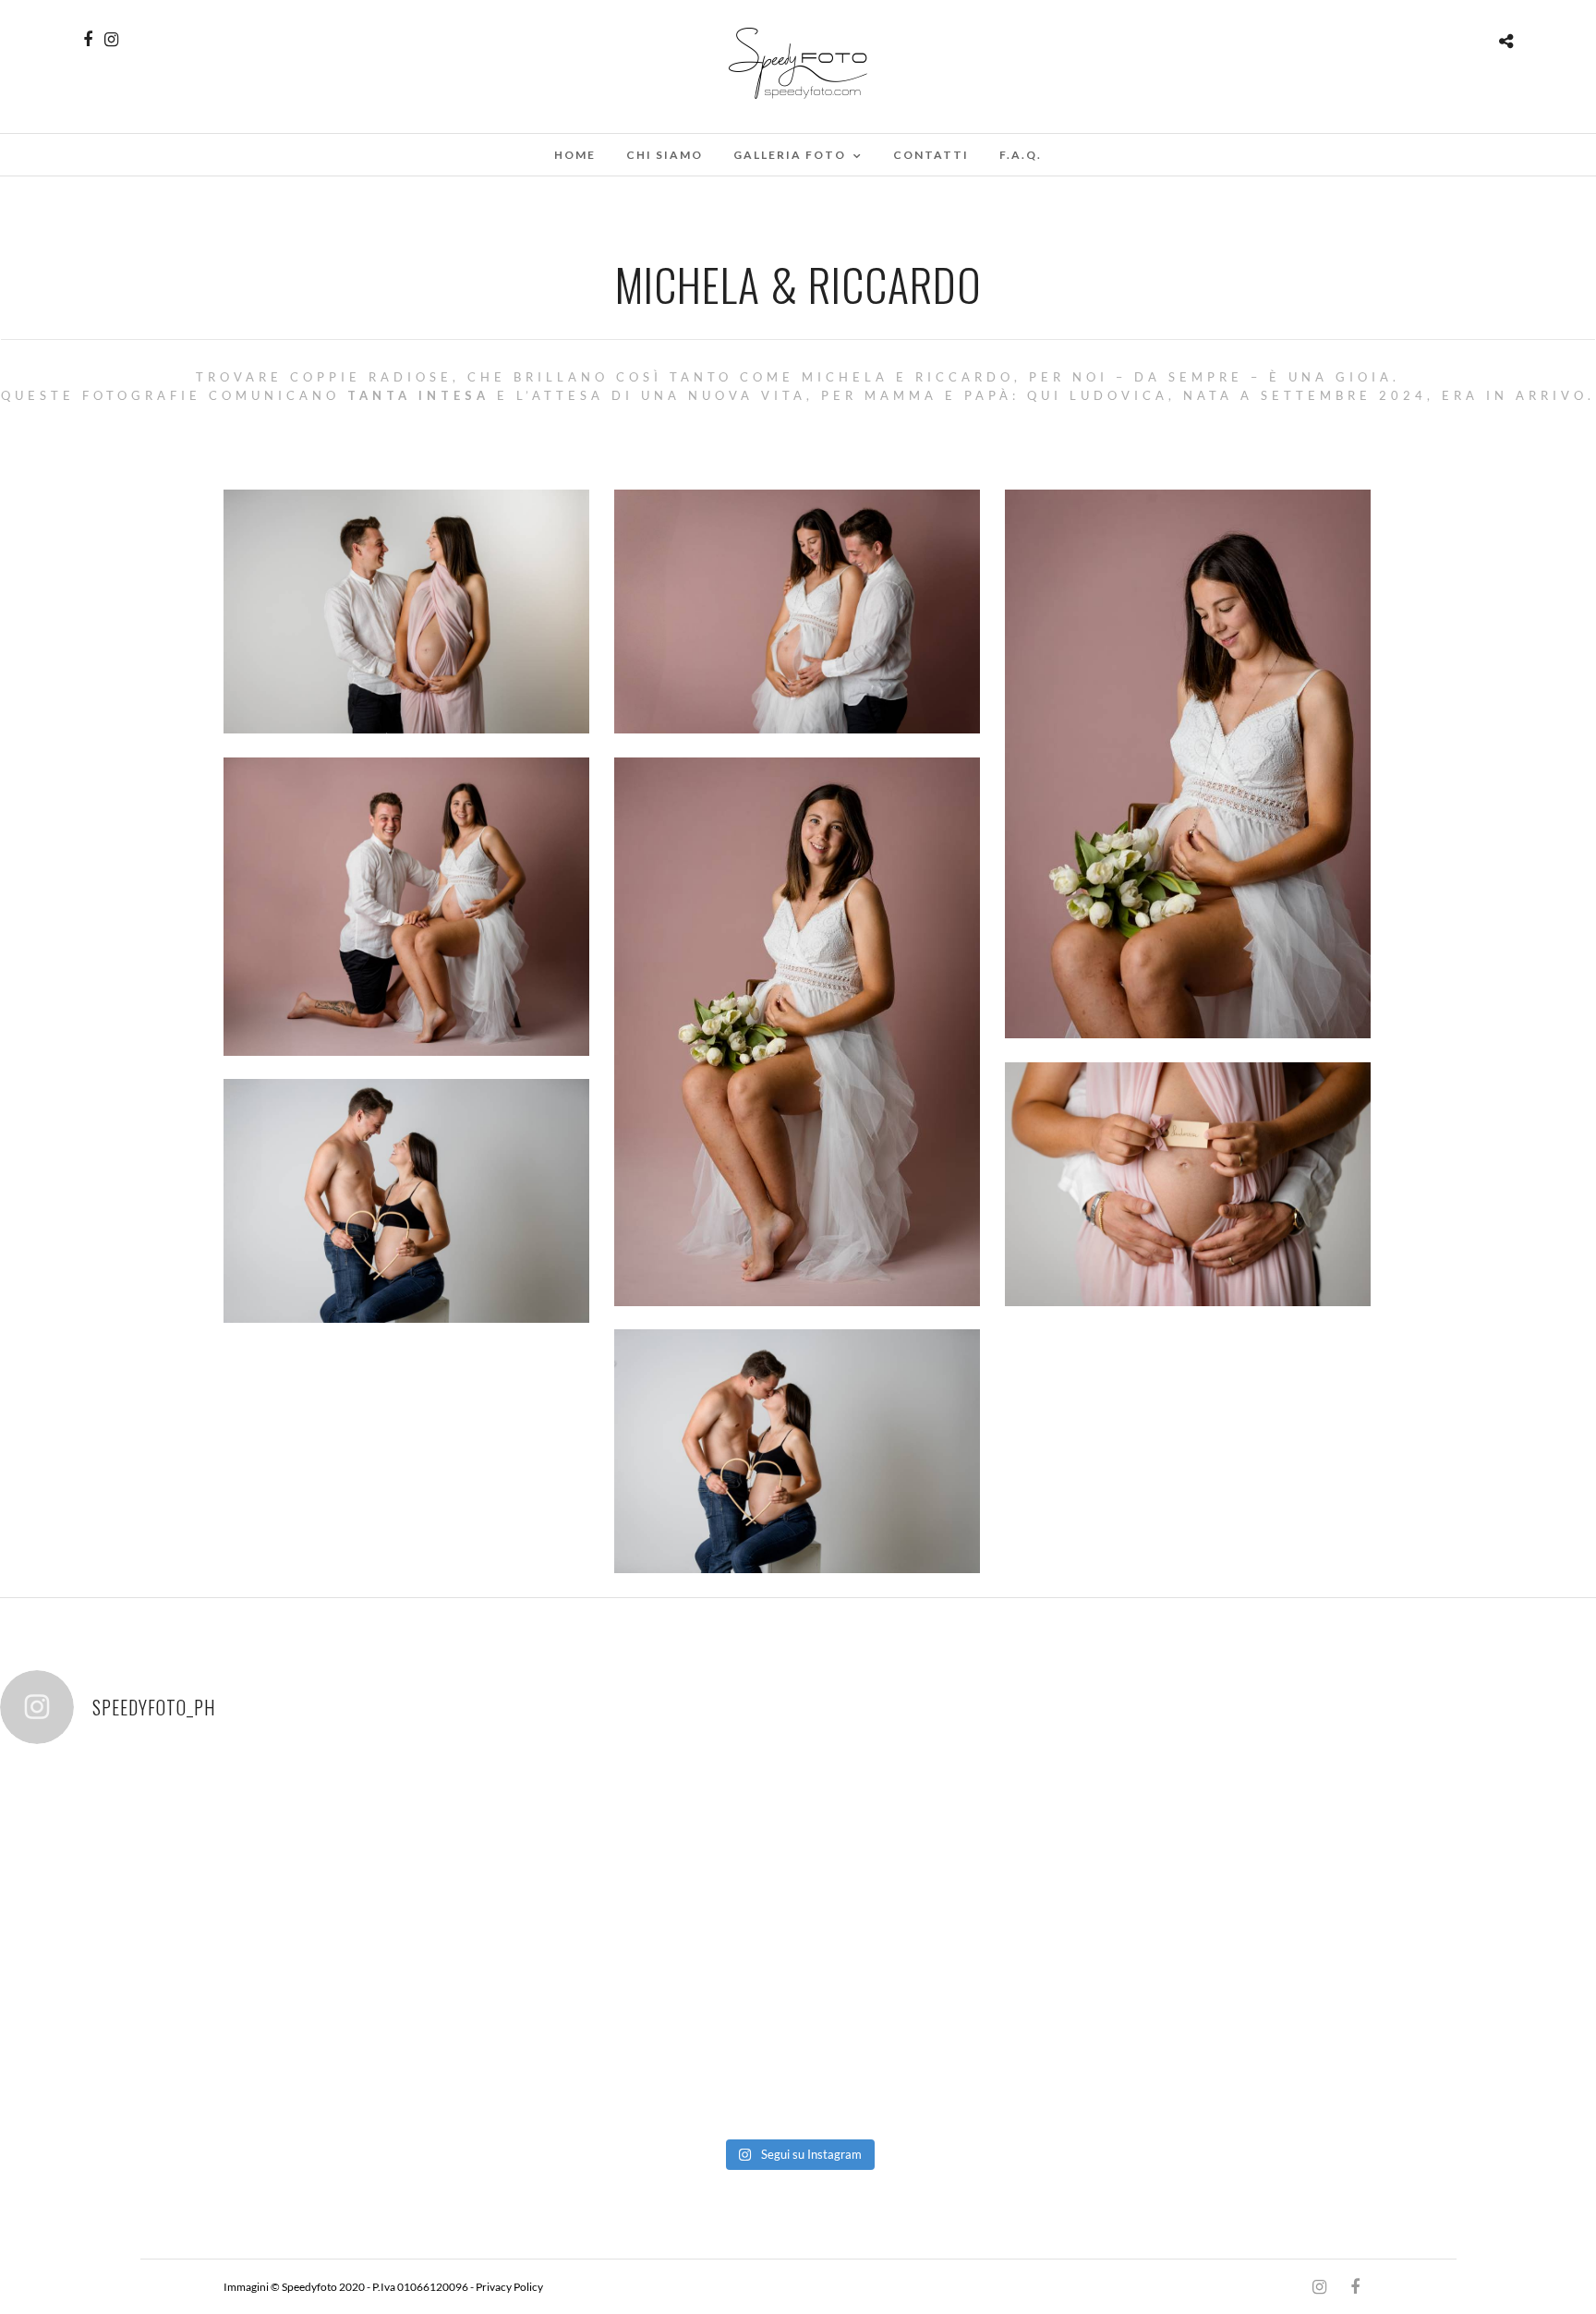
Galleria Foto (790, 155)
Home (575, 155)
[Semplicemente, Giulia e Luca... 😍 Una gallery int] (479, 1856)
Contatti (931, 155)
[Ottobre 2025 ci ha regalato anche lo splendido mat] (1436, 1856)
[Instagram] (111, 40)
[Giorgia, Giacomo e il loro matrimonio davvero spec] (160, 1856)
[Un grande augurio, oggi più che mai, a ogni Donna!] (160, 2034)
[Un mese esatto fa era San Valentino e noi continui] (798, 1856)
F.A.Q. (1021, 155)
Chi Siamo (665, 155)
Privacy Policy (509, 2287)
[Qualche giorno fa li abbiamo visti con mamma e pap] (1118, 1856)
